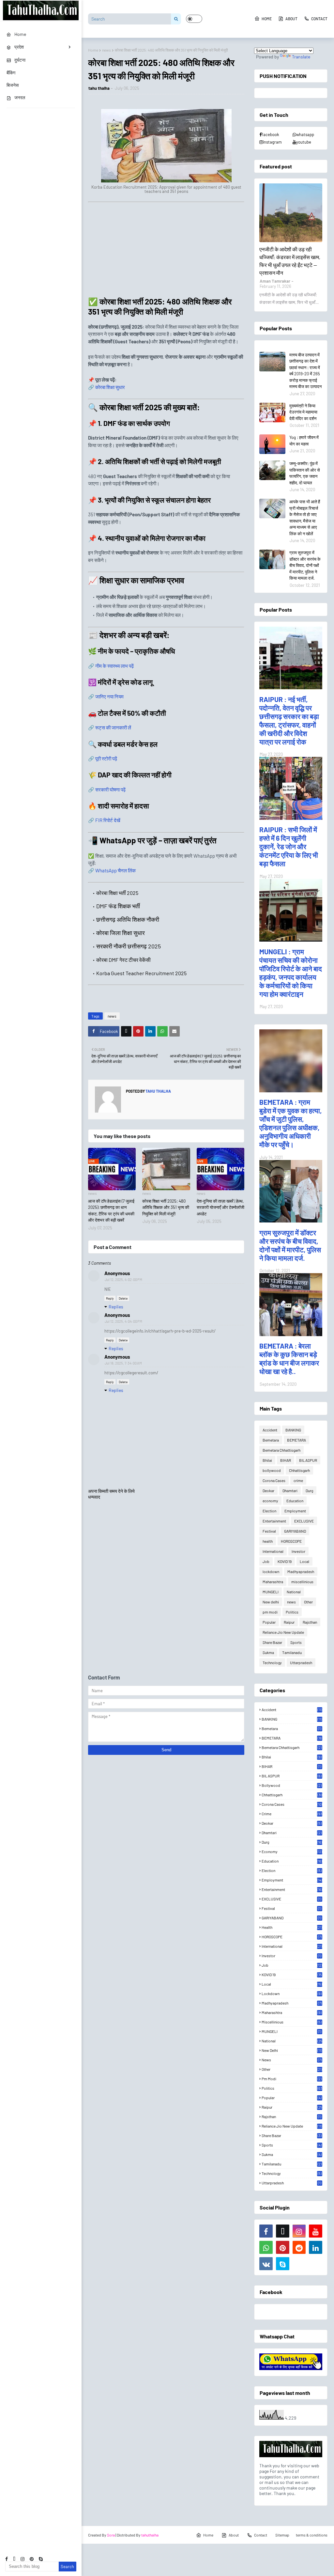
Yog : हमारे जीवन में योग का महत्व (304, 441)
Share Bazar (272, 1642)
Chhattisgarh (299, 1470)
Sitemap (282, 2535)
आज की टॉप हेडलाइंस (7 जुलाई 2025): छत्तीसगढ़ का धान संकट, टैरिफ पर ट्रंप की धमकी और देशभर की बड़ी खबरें (111, 1211)
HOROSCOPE (291, 1541)
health (268, 1541)
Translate (301, 57)
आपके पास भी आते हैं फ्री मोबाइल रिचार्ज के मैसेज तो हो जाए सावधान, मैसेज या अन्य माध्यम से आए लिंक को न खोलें (305, 518)
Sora (111, 2535)
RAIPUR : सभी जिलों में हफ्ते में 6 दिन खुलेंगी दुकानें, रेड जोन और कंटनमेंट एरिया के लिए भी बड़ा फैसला (289, 846)
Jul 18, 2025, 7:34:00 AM (123, 1363)
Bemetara (271, 1440)
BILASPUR (308, 1460)
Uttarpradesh (301, 1663)
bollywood (272, 1470)
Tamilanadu (292, 1652)
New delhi (271, 1602)
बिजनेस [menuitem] (13, 85)
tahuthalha (150, 2535)
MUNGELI (271, 1592)
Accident (270, 1430)
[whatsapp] (266, 2247)
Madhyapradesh (301, 1571)
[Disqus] (166, 1586)
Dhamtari (290, 1491)
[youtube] (316, 2231)
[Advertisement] (166, 251)
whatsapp (305, 134)
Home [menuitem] (20, 34)
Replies (116, 1307)
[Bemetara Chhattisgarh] (291, 213)
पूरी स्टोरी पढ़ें (106, 758)
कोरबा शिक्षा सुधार (110, 387)
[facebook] (7, 2559)
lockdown (271, 1571)
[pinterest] (32, 2559)
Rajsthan (310, 1622)
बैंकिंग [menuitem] (11, 73)
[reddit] (299, 2247)
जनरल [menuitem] (20, 97)
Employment (295, 1511)
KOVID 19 (285, 1561)
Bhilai (267, 1460)
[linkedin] (316, 2247)
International (273, 1551)
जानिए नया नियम (109, 696)
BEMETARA (296, 1440)
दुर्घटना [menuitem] (20, 60)
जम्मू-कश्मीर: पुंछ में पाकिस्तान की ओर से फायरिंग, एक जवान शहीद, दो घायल (305, 473)
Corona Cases (274, 1480)
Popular (269, 1622)
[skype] (41, 2559)
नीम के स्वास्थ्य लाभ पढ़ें (114, 666)
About (291, 19)
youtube (304, 142)
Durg (309, 1491)
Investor (298, 1551)
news (106, 50)
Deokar (268, 1491)
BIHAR (286, 1460)
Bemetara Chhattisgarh (281, 1450)
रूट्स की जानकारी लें (113, 727)
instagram (272, 142)
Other (308, 1602)
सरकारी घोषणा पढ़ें (110, 789)
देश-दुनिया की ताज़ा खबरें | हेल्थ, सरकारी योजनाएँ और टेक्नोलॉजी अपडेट (220, 1207)
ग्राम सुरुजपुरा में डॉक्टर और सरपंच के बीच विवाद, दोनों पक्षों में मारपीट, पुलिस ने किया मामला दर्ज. (305, 565)
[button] (194, 19)
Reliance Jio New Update (283, 1632)
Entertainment (274, 1521)
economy (270, 1501)
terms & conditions (312, 2535)
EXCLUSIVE (304, 1521)
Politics (292, 1612)
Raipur (289, 1622)
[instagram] (23, 2559)
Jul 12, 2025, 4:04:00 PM (123, 1321)
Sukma (268, 1652)
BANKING (293, 1430)
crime (298, 1480)
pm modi (270, 1612)
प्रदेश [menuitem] (19, 47)
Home (267, 19)
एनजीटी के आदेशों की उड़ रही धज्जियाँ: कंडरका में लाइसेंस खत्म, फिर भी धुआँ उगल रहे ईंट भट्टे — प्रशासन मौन (290, 261)
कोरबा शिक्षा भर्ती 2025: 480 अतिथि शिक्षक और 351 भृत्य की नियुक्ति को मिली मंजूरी (166, 1207)
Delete (123, 1298)
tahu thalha (99, 88)
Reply (110, 1298)
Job (266, 1561)
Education (295, 1501)
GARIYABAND (295, 1531)
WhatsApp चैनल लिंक (115, 870)
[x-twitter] (14, 2559)
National (294, 1592)
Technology (272, 1663)
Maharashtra (273, 1582)
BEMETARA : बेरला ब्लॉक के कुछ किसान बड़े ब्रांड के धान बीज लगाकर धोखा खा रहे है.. (289, 1358)
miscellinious (302, 1582)
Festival (269, 1531)
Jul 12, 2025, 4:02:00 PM (123, 1280)
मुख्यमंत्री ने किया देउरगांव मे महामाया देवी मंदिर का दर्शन (303, 412)
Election (269, 1511)
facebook (270, 134)
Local (304, 1561)
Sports (296, 1642)
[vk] (266, 2264)
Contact (319, 19)
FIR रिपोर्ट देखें (108, 820)
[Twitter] (126, 1031)
